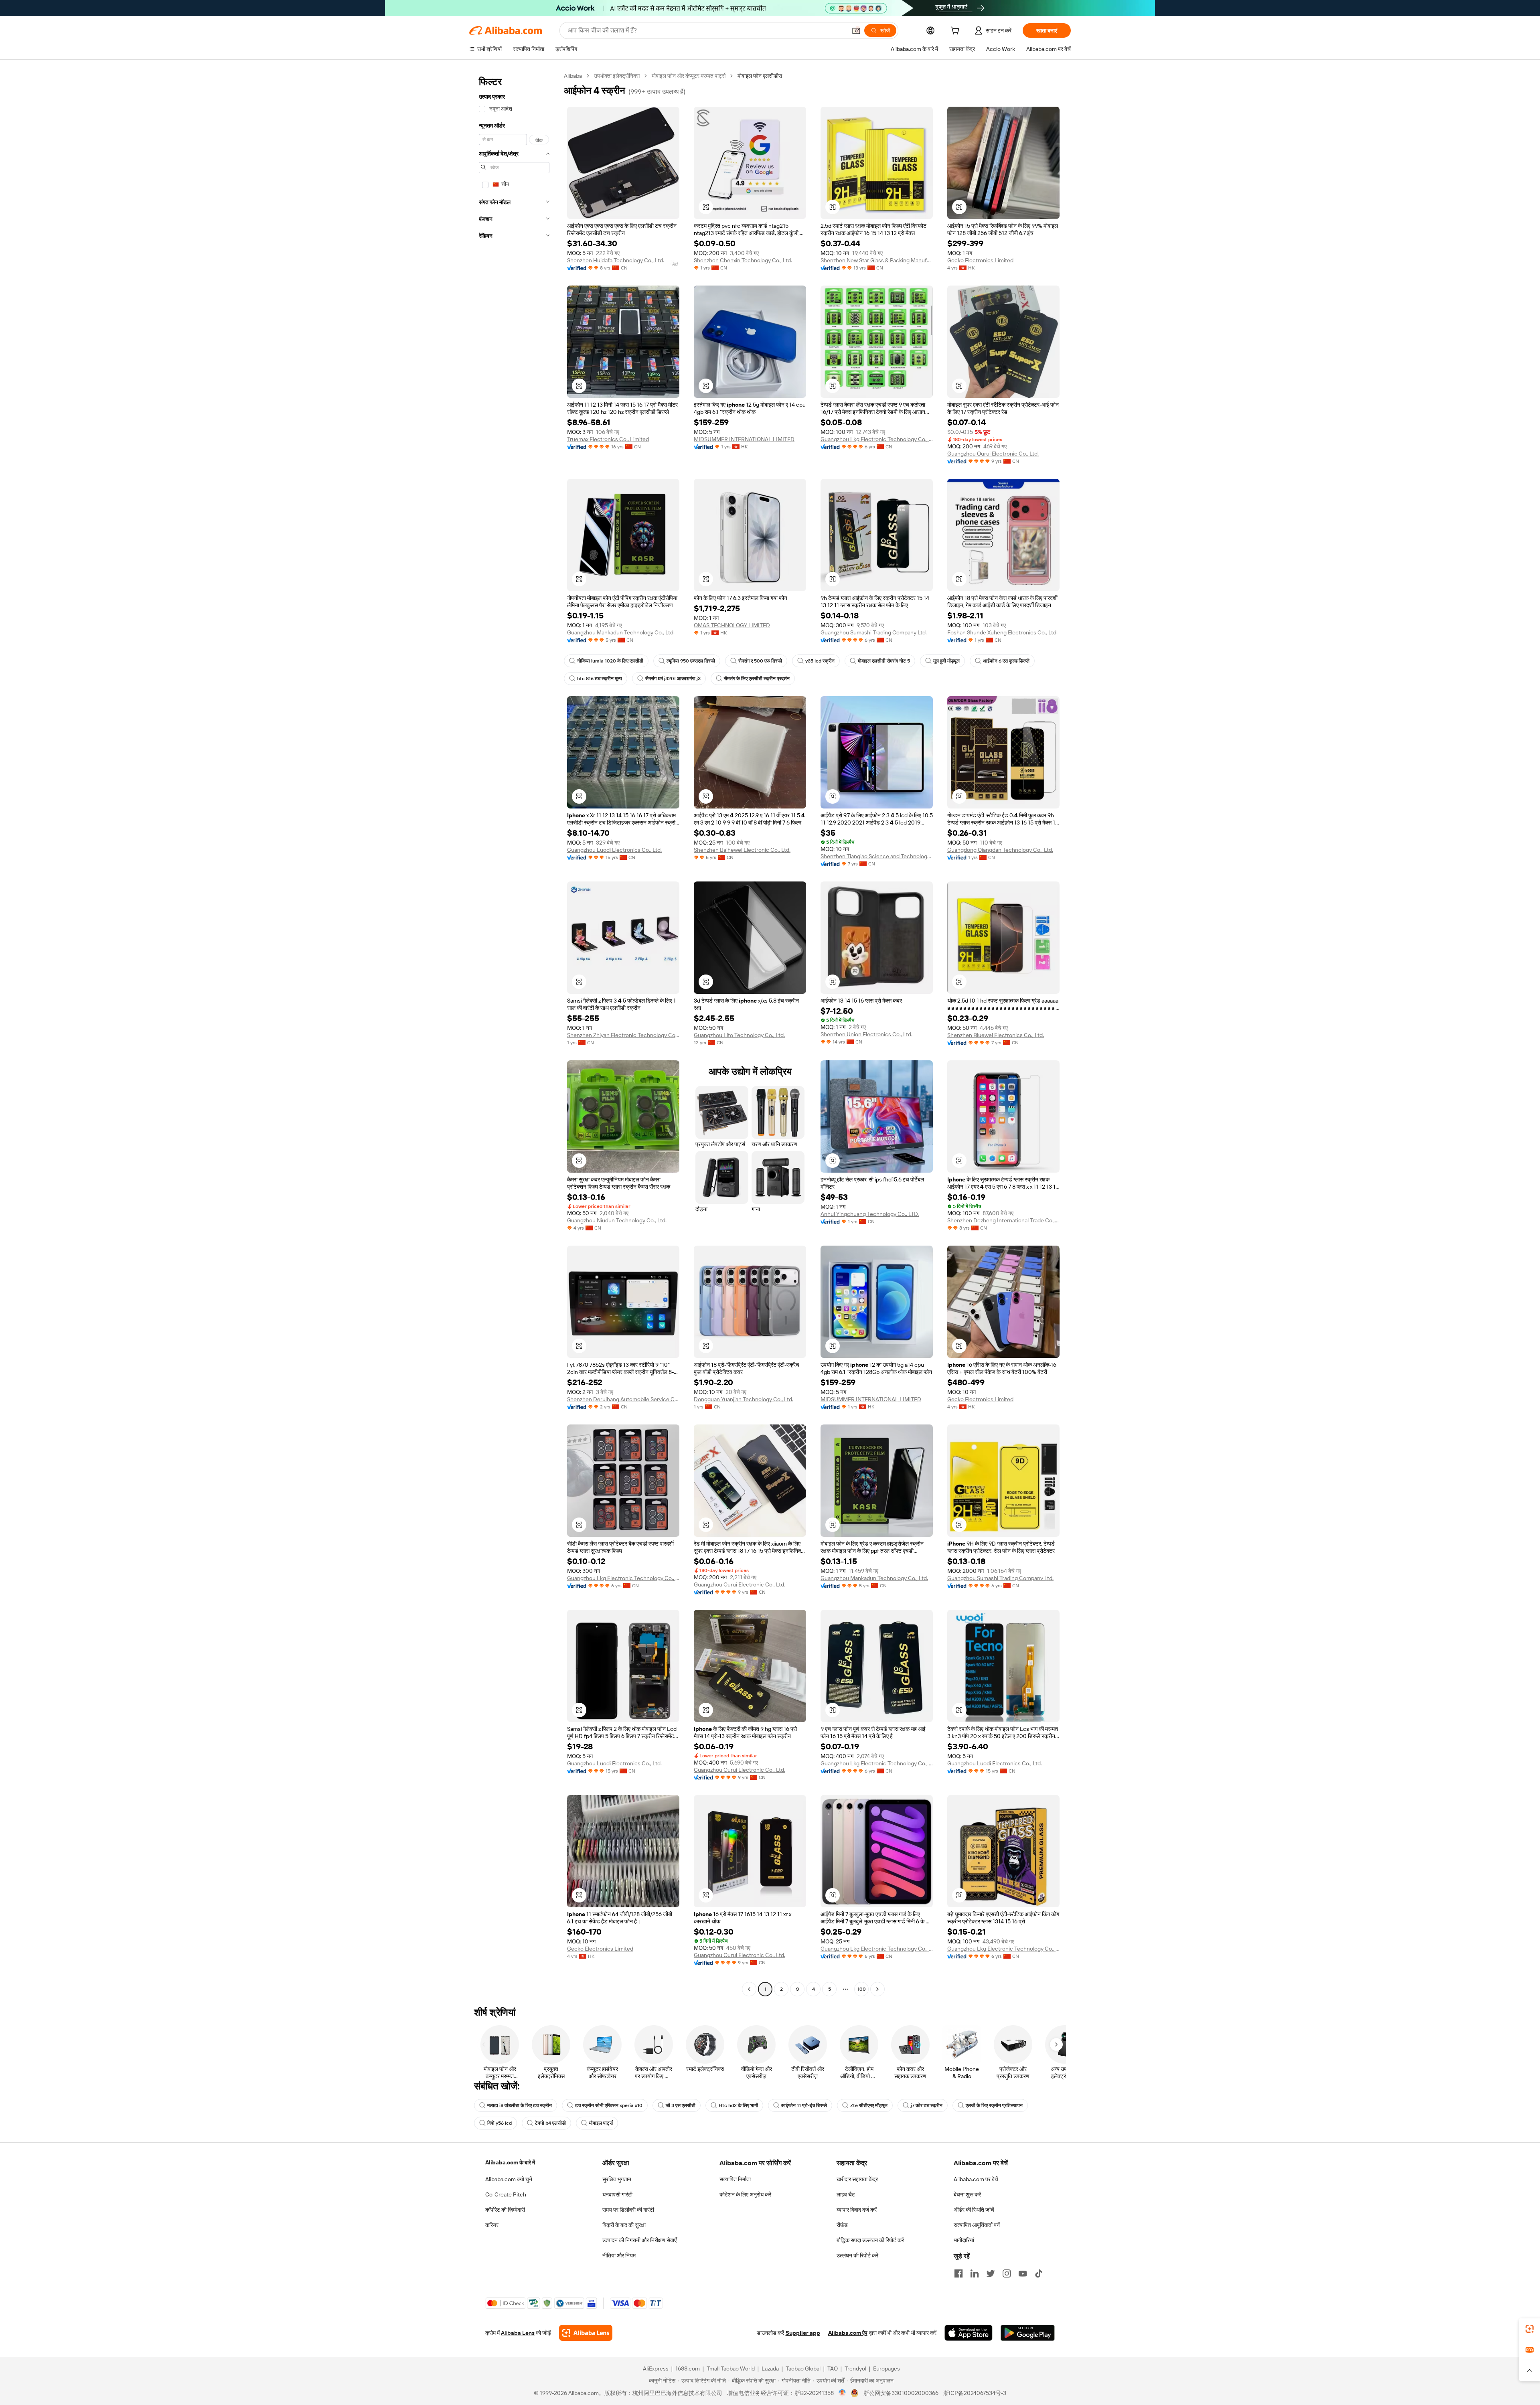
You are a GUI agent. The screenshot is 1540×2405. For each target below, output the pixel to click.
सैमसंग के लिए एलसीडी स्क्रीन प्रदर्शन (757, 679)
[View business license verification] (842, 2393)
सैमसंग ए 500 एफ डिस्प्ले (760, 661)
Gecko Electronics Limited (980, 260)
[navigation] (514, 1033)
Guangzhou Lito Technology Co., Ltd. (739, 1035)
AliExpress (656, 2369)
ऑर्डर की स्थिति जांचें (974, 2210)
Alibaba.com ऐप (848, 2333)
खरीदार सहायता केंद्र (857, 2179)
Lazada (770, 2369)
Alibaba (573, 76)
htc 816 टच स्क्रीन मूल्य (600, 679)
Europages (887, 2369)
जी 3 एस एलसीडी (681, 2105)
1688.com (688, 2369)
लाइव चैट (846, 2194)
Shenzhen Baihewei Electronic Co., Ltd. (742, 850)
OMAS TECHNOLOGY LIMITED (732, 625)
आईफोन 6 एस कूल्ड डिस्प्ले (1006, 661)
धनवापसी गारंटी (617, 2194)
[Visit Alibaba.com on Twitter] (991, 2273)
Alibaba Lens (518, 2333)
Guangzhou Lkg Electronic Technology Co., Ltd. (877, 439)
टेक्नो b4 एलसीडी (550, 2123)
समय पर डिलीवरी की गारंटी (628, 2210)
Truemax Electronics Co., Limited (608, 439)
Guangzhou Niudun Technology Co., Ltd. (617, 1220)
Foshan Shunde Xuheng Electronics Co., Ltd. (1002, 632)
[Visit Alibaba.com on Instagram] (1007, 2273)
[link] (1530, 2329)
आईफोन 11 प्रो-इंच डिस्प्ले (804, 2105)
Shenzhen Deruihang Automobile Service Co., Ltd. (623, 1399)
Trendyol (855, 2369)
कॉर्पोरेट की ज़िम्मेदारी (505, 2210)
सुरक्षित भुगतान (617, 2179)
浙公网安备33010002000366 (901, 2393)
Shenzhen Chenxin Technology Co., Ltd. (743, 260)
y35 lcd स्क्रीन (820, 661)
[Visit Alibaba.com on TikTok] (1039, 2273)
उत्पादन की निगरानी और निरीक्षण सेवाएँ (639, 2240)
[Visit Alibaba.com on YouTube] (1023, 2273)
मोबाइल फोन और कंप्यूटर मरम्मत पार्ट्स (689, 76)
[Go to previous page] (749, 1989)
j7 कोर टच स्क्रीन (927, 2105)
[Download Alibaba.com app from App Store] (969, 2333)
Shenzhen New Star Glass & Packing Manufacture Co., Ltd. (877, 260)
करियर (492, 2225)
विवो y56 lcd (499, 2123)
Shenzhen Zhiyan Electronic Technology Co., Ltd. (623, 1035)
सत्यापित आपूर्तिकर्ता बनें (977, 2225)
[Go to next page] (877, 1989)
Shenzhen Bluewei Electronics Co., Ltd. (996, 1035)
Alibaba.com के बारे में (510, 2162)
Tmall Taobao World (731, 2369)
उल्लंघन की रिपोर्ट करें (857, 2255)
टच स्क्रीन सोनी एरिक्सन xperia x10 (609, 2105)
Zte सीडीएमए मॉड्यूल (869, 2105)
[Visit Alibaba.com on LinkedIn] (975, 2273)
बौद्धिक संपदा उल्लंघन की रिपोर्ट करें (870, 2240)
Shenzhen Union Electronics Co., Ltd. (866, 1034)
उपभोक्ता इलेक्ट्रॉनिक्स (617, 76)
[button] (856, 30)
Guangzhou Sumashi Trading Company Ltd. (874, 632)
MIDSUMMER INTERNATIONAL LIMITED (744, 439)
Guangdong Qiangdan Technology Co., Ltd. (1000, 850)
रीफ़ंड (842, 2225)
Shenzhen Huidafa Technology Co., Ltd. (616, 260)
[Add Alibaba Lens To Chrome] (586, 2333)
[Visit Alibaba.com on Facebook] (958, 2273)
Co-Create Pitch (506, 2194)
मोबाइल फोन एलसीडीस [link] (760, 76)
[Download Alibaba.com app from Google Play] (1028, 2333)
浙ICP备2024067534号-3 (975, 2393)
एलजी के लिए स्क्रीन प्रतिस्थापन (994, 2105)
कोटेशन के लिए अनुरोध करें (745, 2194)
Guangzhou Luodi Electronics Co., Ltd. (614, 850)
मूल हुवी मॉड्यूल (946, 661)
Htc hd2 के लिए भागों (738, 2105)
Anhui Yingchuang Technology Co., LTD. (870, 1214)
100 (862, 1989)
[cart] (956, 32)
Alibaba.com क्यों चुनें (509, 2179)
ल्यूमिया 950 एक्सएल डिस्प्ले (691, 661)
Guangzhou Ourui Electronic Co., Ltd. (993, 454)
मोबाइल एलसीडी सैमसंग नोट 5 (884, 661)
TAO (833, 2369)
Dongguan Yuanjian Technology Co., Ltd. (744, 1399)
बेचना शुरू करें (967, 2194)
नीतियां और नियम (619, 2255)
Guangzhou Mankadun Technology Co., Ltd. (621, 632)
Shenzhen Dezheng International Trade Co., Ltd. (1003, 1220)
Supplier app (803, 2333)
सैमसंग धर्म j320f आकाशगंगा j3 (673, 679)
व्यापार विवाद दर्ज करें (857, 2210)
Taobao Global (803, 2369)
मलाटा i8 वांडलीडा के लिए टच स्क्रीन (520, 2105)
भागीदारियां (964, 2240)
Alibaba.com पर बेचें (976, 2179)
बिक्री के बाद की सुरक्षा (624, 2225)
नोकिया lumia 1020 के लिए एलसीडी (610, 661)
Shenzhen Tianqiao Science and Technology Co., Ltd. (877, 856)
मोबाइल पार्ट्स (601, 2123)
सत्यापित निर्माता (735, 2179)
